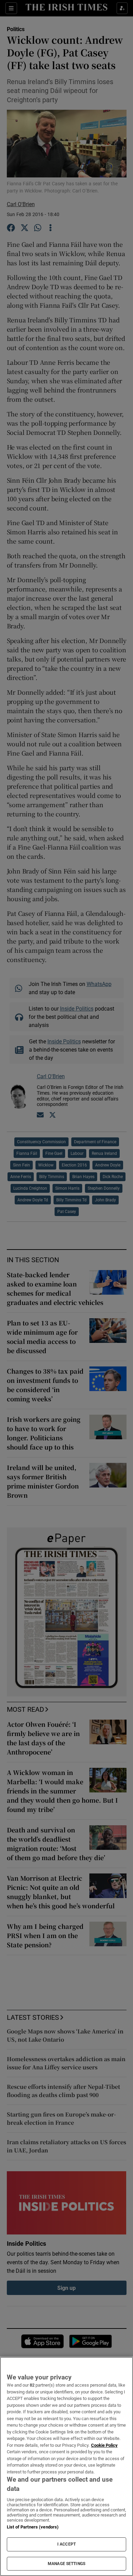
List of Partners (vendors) (33, 2527)
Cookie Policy (104, 2445)
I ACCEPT (66, 2544)
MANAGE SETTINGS (66, 2564)
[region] (66, 2466)
